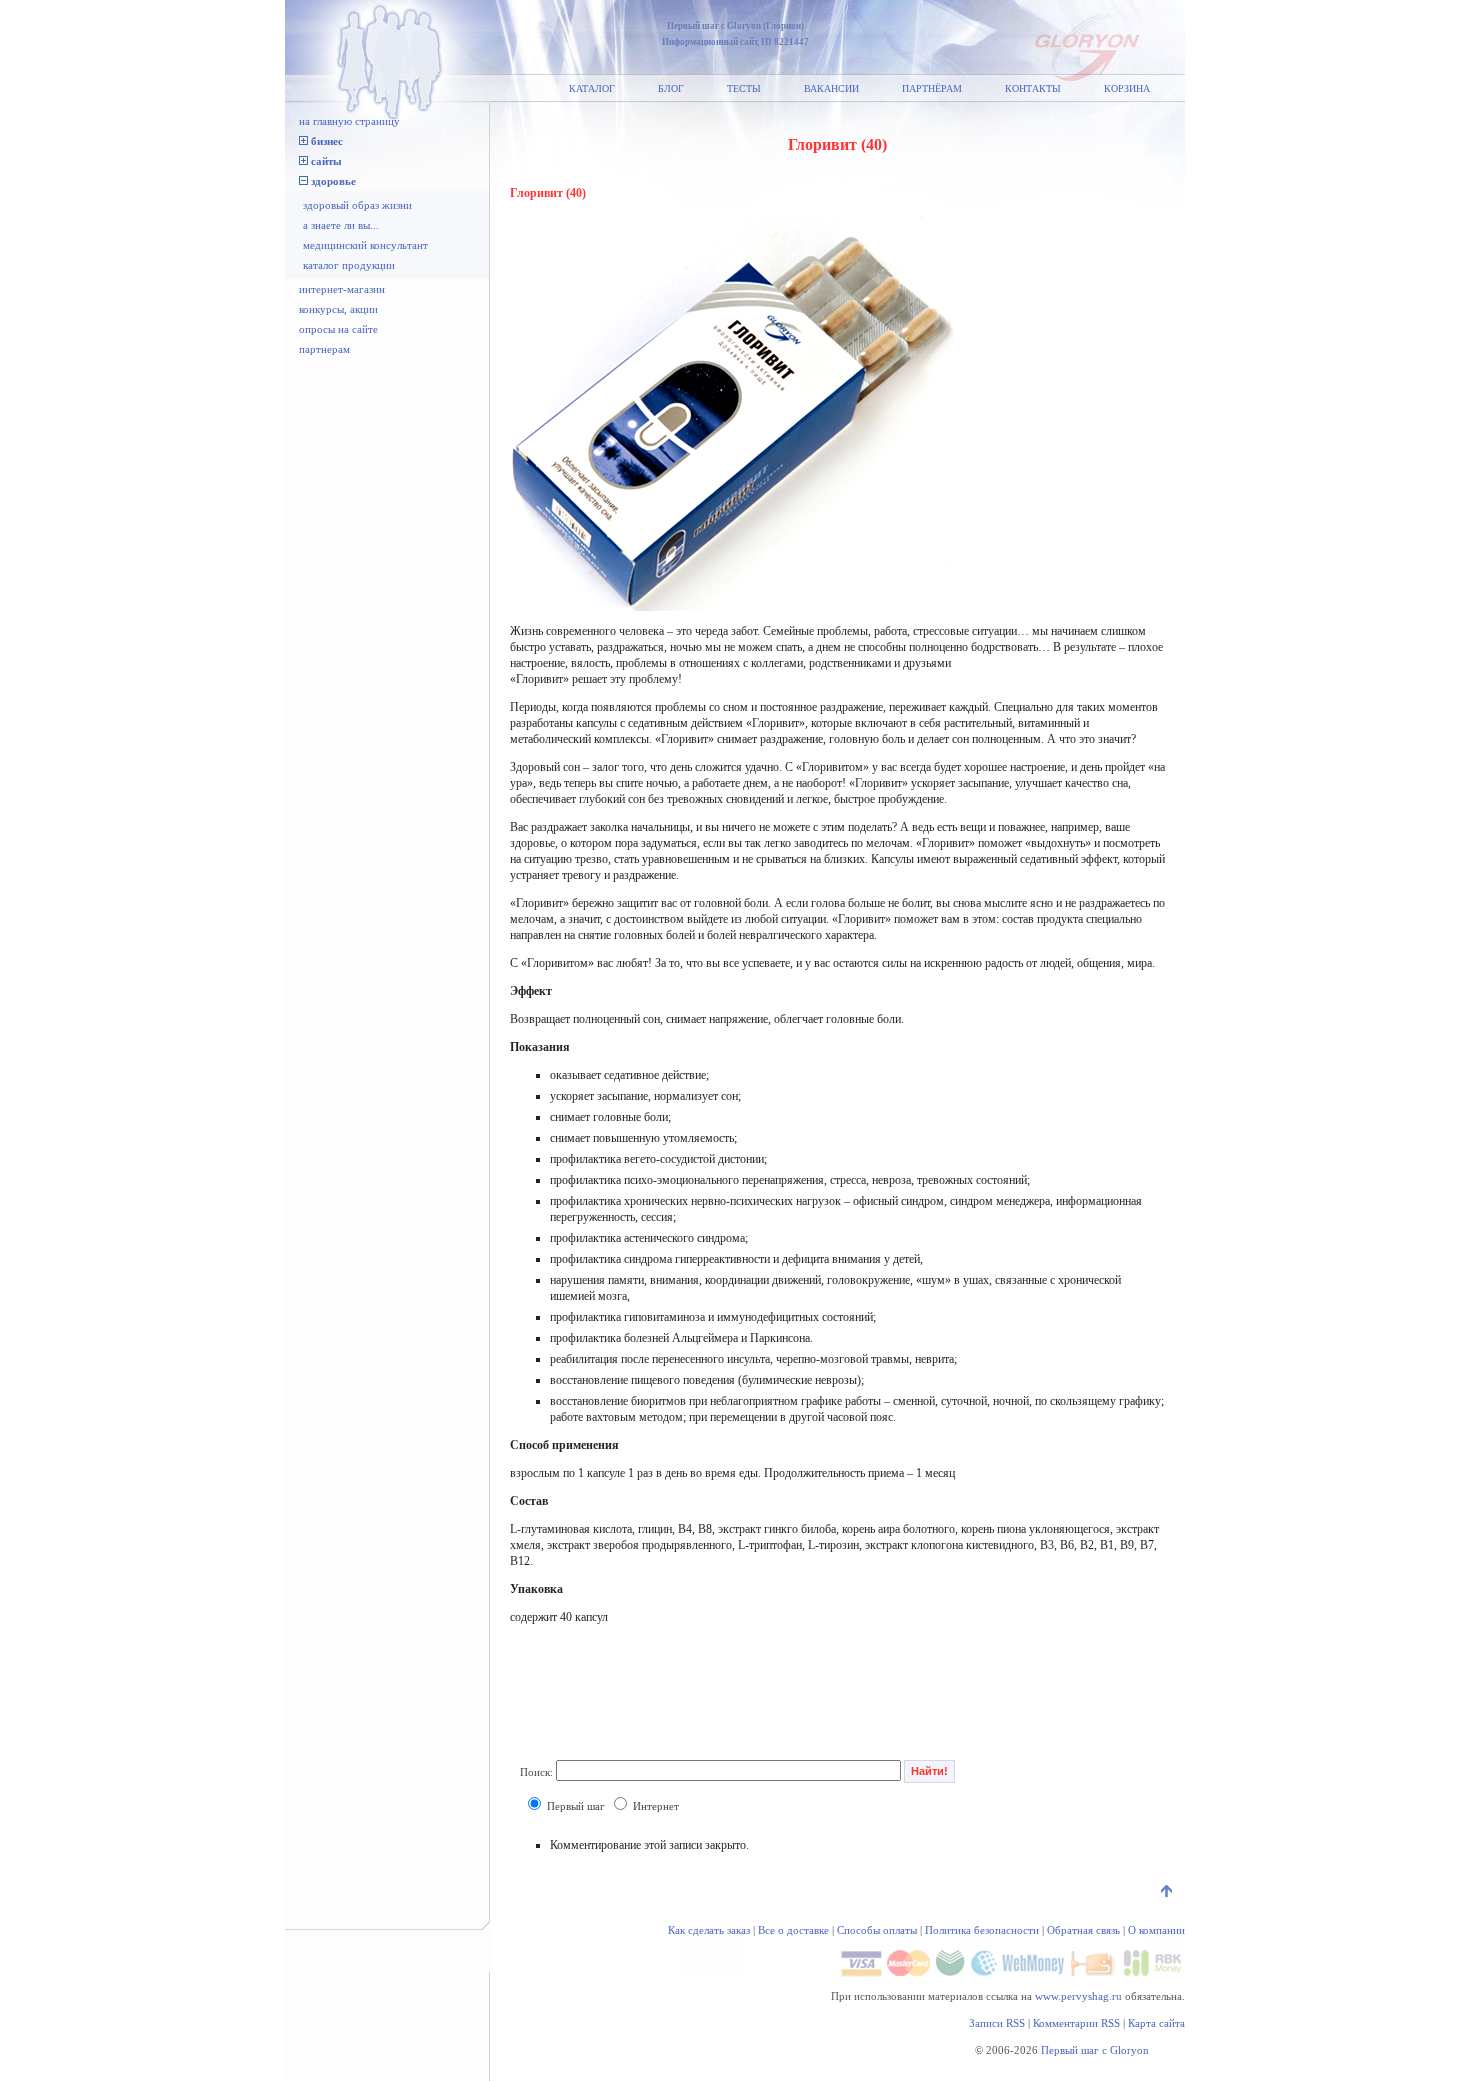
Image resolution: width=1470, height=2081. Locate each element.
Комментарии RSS (1076, 2023)
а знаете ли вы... (341, 225)
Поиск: (536, 1771)
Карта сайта (1156, 2023)
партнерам (324, 349)
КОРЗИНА (1127, 88)
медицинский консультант (365, 245)
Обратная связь (1083, 1930)
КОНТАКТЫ (1033, 88)
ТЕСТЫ (744, 88)
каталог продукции (349, 265)
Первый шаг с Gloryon (1095, 2050)
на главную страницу (349, 121)
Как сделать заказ (709, 1930)
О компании (1156, 1930)
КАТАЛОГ (592, 88)
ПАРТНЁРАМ (932, 88)
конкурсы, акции (338, 309)
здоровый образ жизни (357, 205)
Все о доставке (793, 1930)
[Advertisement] (670, 1697)
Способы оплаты (877, 1930)
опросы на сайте (338, 329)
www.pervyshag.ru (1078, 1996)
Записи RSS (997, 2023)
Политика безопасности (982, 1930)
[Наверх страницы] (1168, 1893)
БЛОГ (671, 88)
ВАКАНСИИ (831, 88)
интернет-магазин (342, 289)
